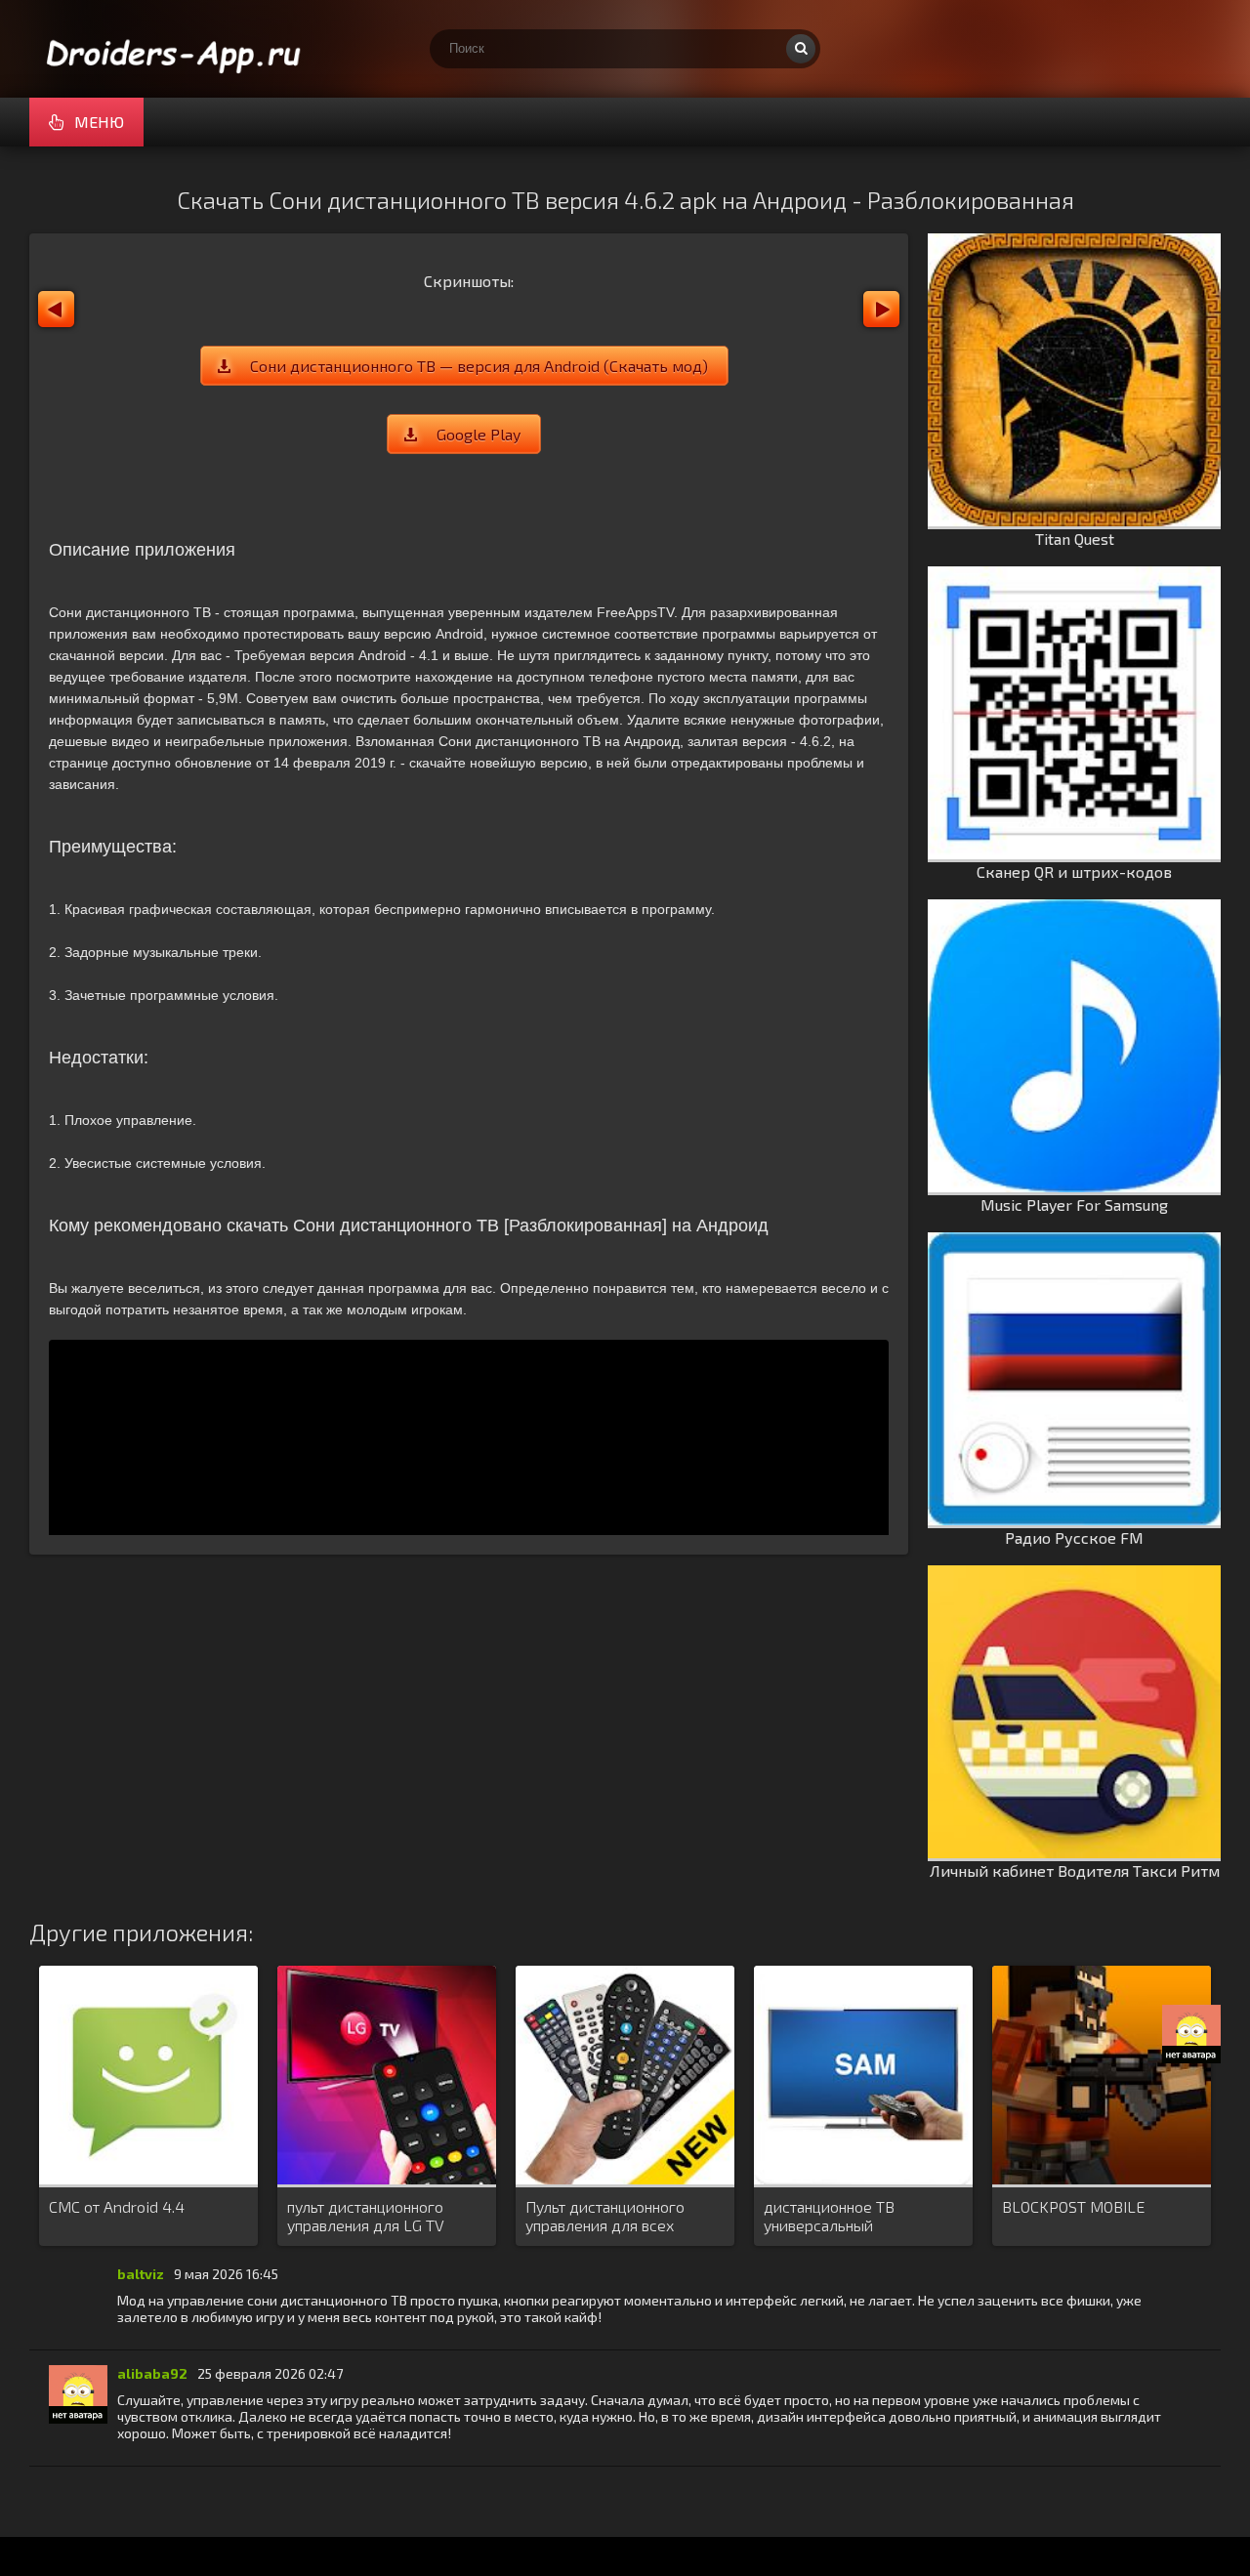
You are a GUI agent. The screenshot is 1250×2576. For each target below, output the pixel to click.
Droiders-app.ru (176, 49)
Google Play (479, 434)
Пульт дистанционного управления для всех (605, 2216)
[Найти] (801, 49)
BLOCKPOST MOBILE (1073, 2206)
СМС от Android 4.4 (117, 2206)
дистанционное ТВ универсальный (829, 2216)
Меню (99, 122)
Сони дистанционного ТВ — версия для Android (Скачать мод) (479, 366)
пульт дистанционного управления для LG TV (366, 2216)
